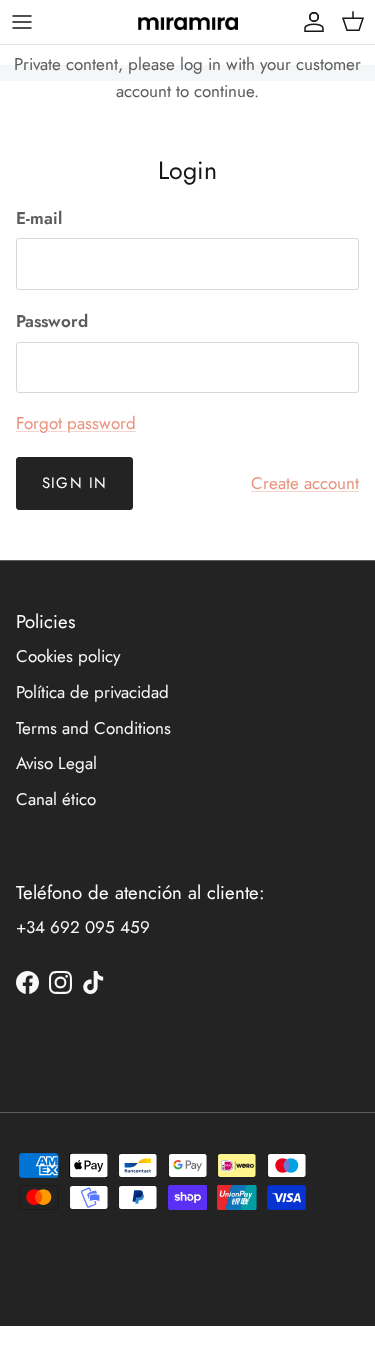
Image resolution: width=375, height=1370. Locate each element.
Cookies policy (68, 656)
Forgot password (76, 423)
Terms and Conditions (93, 728)
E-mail (39, 218)
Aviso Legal (56, 763)
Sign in (74, 483)
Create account (305, 483)
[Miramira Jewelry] (188, 22)
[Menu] (22, 22)
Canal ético (56, 799)
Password (52, 321)
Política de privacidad (92, 692)
